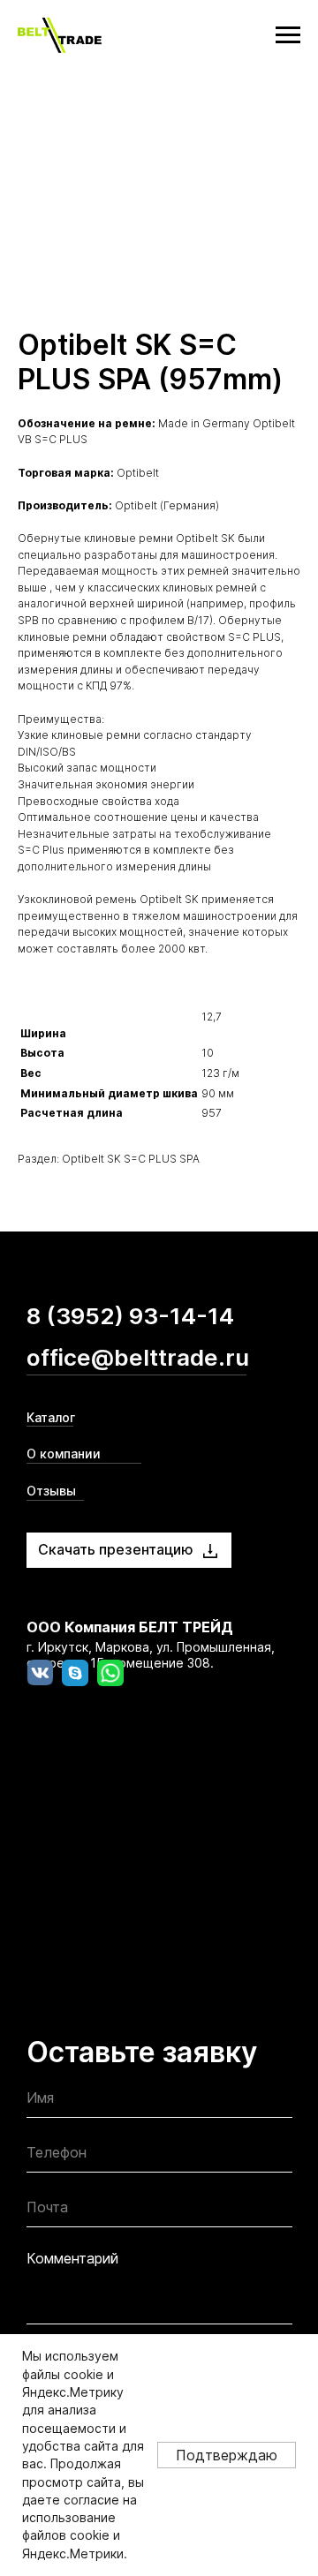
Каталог (51, 1417)
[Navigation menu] (288, 35)
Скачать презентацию (116, 1549)
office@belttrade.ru (138, 1357)
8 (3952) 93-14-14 (130, 1316)
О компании (64, 1454)
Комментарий (72, 2258)
